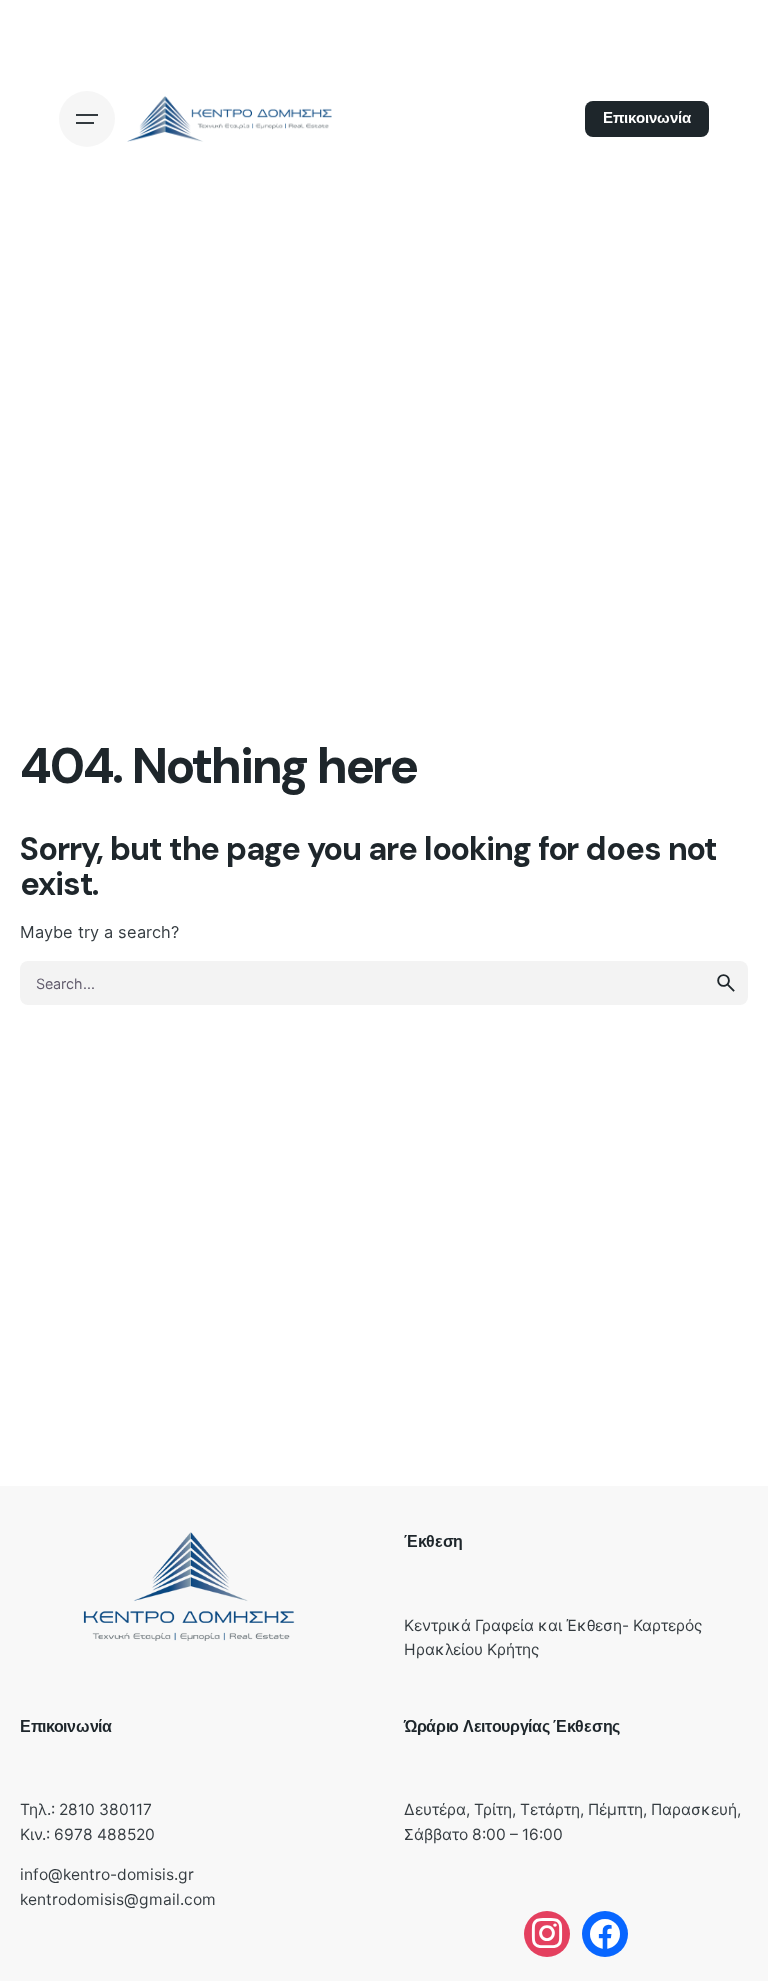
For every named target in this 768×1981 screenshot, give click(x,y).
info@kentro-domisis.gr (107, 1874)
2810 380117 (105, 1809)
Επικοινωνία (647, 118)
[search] (726, 983)
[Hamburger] (87, 119)
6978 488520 (104, 1834)
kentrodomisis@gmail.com (118, 1899)
